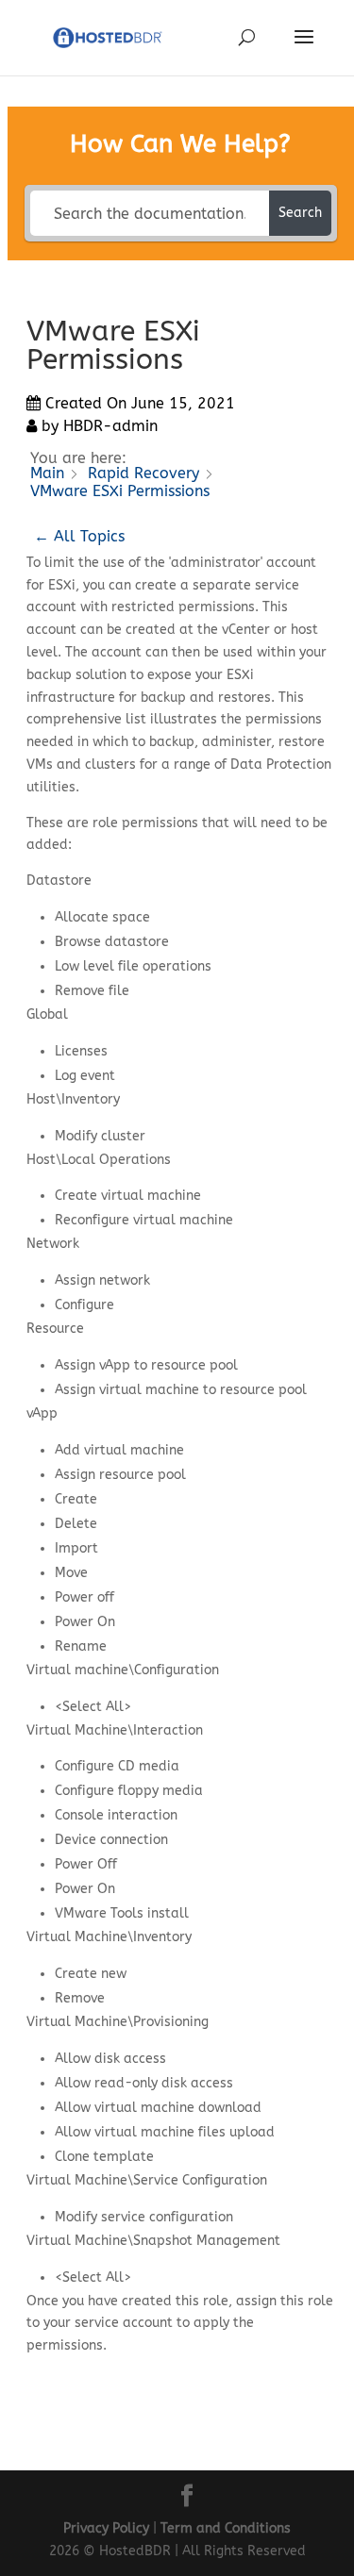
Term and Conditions (226, 2528)
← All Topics (79, 536)
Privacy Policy (106, 2528)
